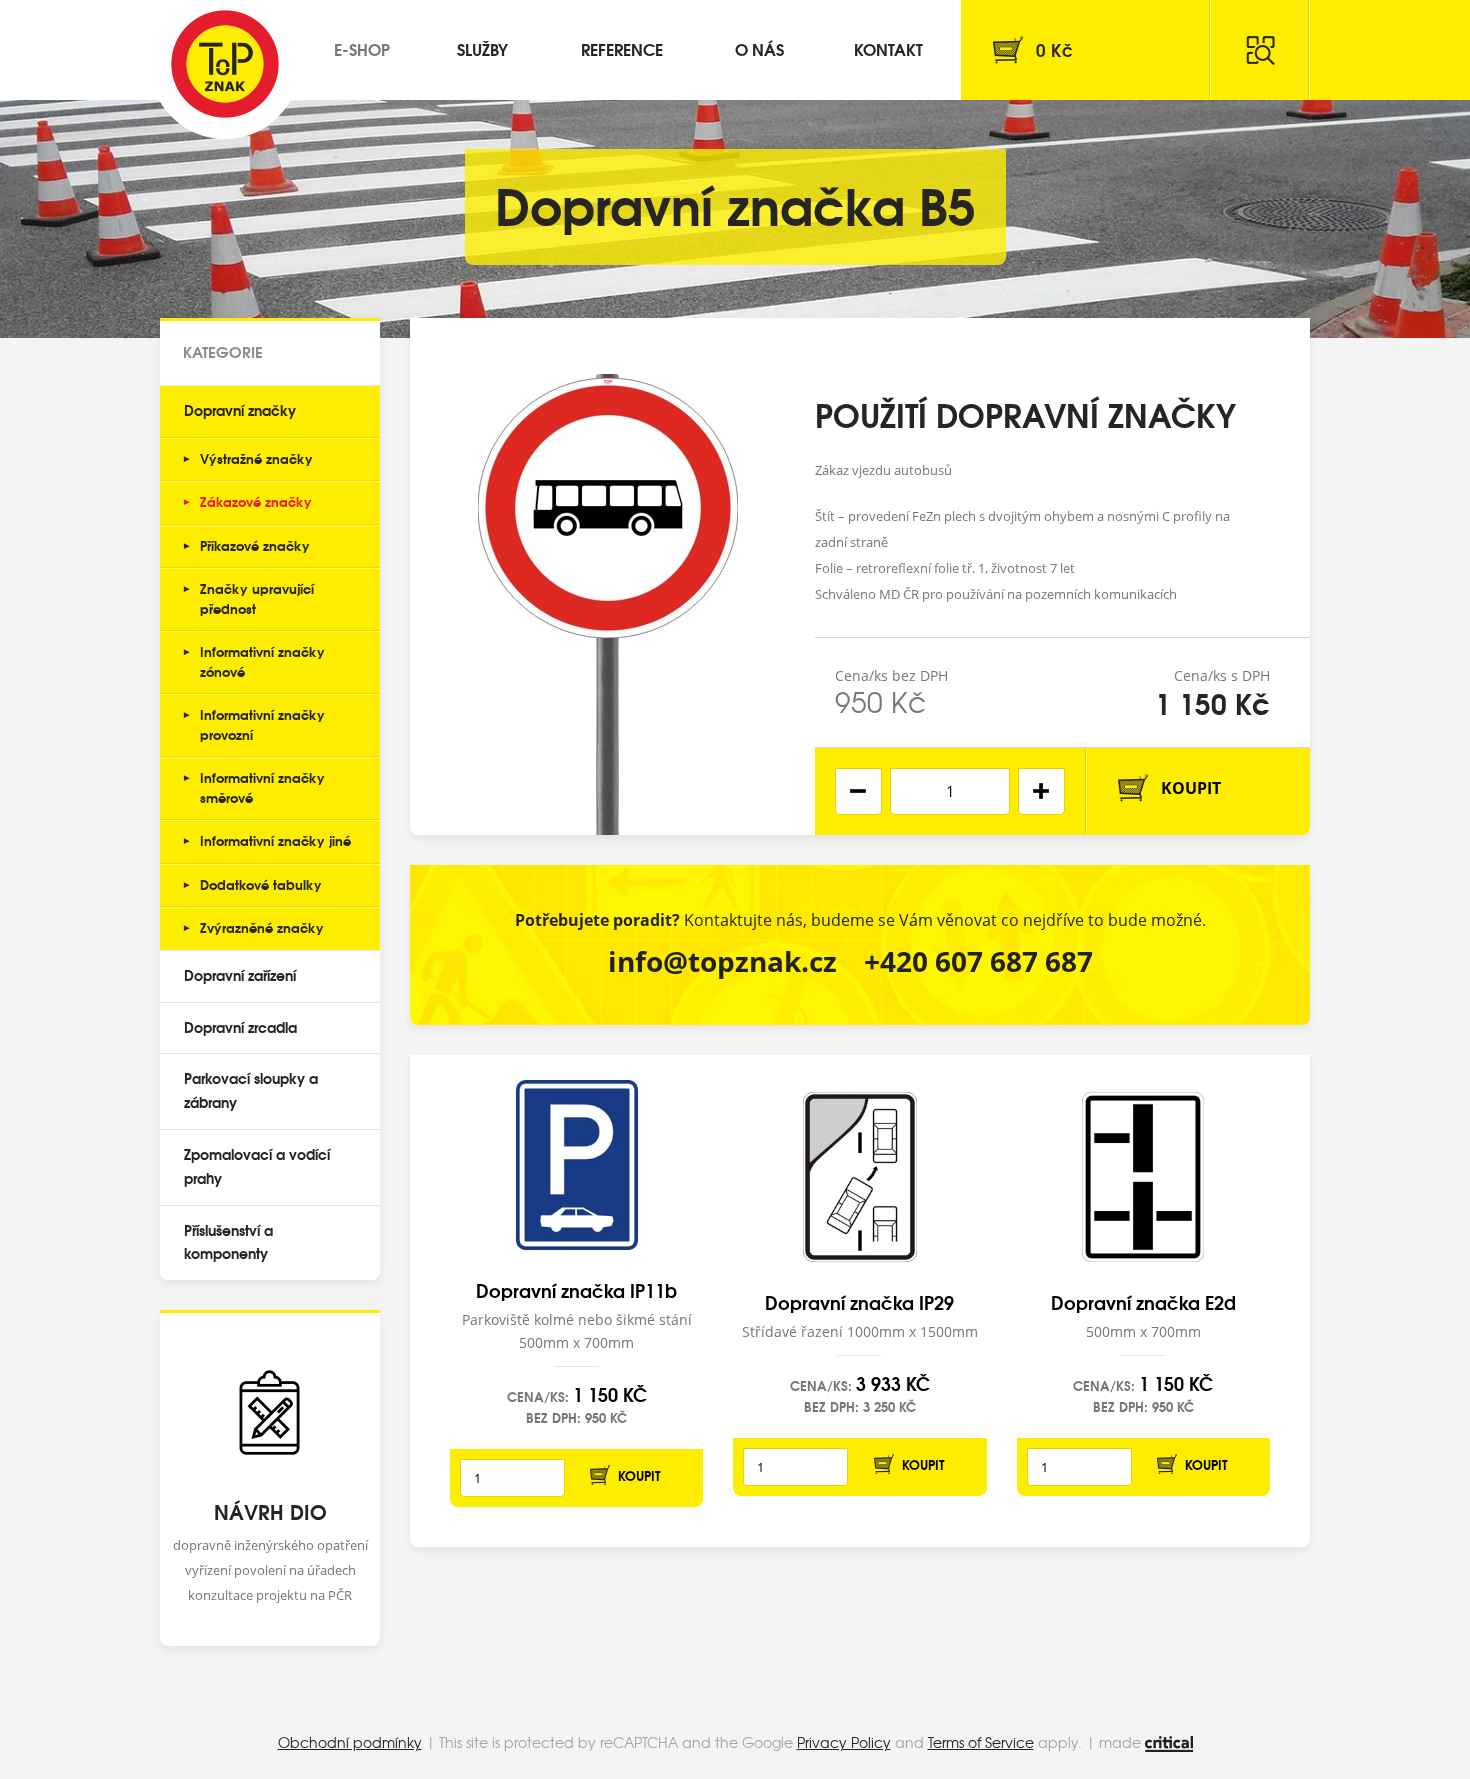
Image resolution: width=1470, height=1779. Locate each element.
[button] (1041, 791)
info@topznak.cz (722, 961)
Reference (622, 48)
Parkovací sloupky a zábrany (251, 1090)
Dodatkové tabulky (261, 884)
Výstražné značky (256, 458)
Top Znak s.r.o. (225, 64)
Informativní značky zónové (262, 661)
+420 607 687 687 (978, 961)
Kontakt (888, 48)
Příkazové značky (255, 545)
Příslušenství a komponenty (228, 1242)
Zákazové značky (256, 501)
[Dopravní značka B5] (608, 576)
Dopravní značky (240, 410)
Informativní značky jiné (275, 840)
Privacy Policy (844, 1742)
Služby (482, 48)
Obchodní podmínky (350, 1742)
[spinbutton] (950, 791)
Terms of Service (981, 1742)
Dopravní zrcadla (240, 1027)
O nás (759, 48)
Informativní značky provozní (262, 724)
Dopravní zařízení (240, 975)
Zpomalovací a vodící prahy (257, 1166)
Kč (1054, 49)
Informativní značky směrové (262, 787)
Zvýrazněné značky (262, 927)
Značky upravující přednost (257, 598)
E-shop (362, 48)
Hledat (1260, 50)
